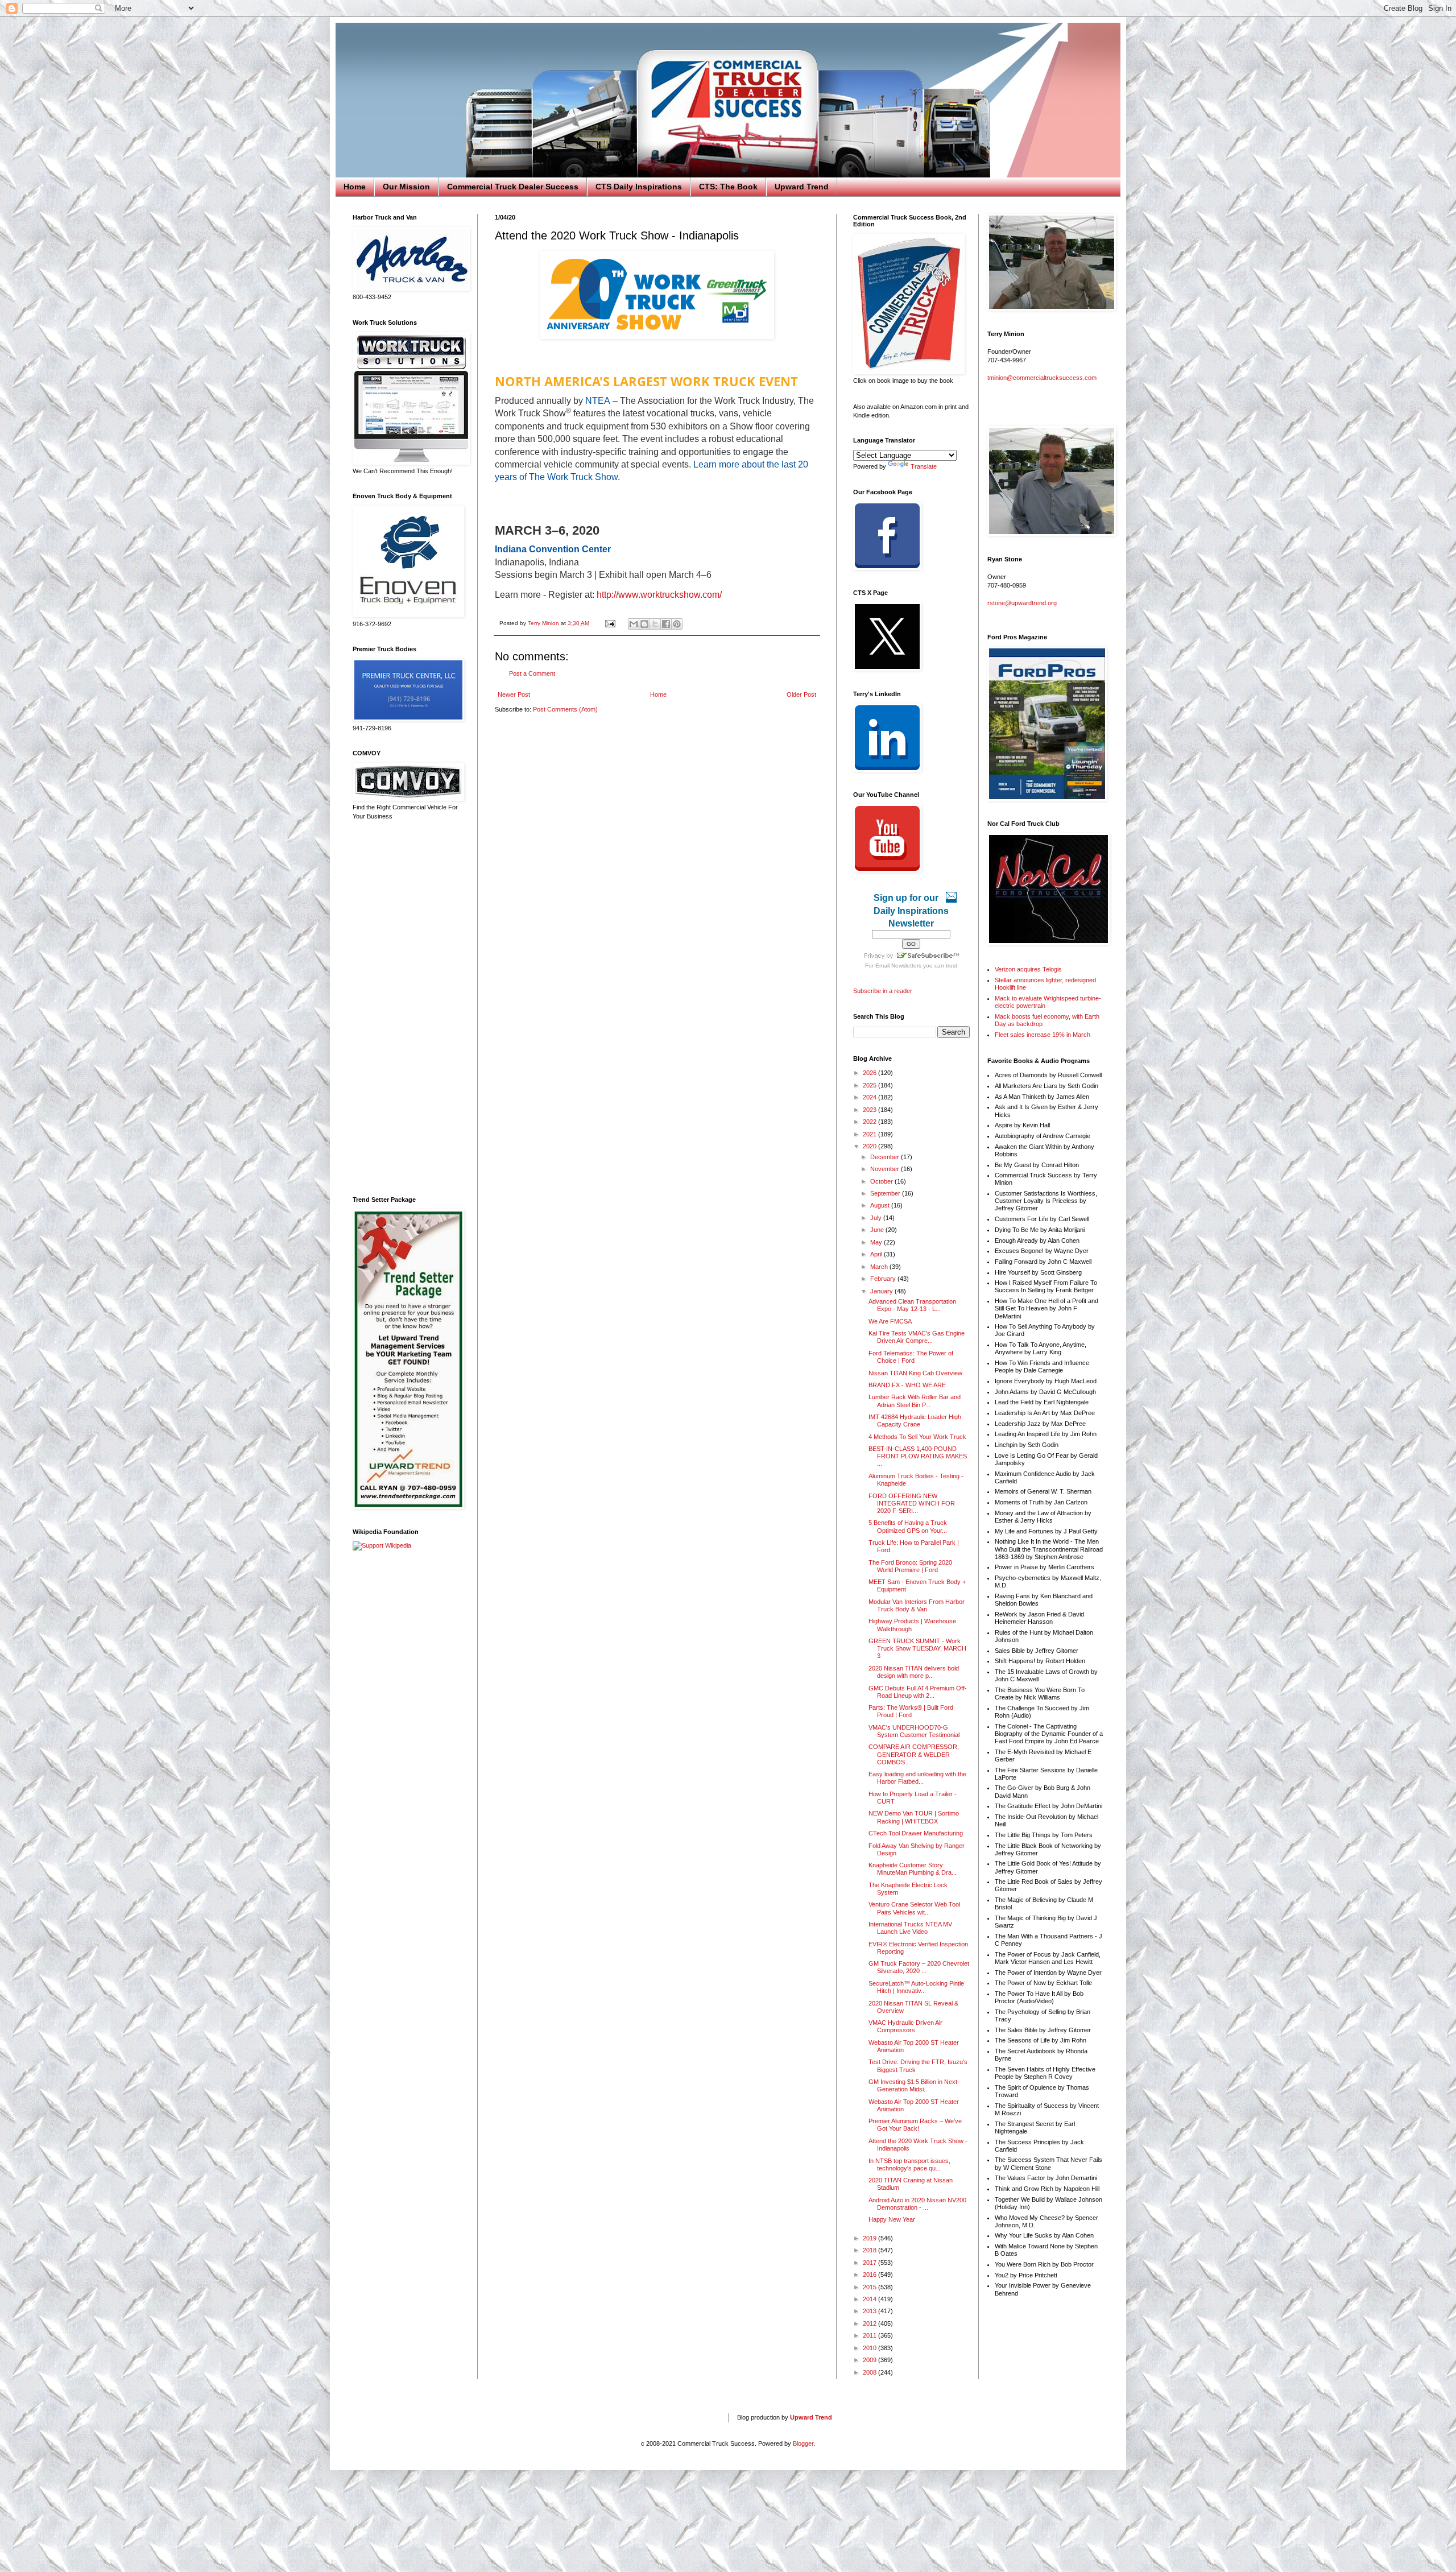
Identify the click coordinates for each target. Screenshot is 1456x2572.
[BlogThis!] (644, 624)
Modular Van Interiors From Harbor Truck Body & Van (917, 1605)
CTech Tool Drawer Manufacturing (916, 1833)
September (886, 1193)
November (886, 1169)
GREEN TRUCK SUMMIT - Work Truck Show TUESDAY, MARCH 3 (917, 1648)
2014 (870, 2299)
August (881, 1205)
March (880, 1267)
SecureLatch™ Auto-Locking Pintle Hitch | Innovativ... (916, 1987)
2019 (870, 2238)
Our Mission (406, 187)
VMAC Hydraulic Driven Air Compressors (905, 2026)
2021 (870, 1134)
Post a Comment (532, 673)
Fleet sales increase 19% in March (1043, 1035)
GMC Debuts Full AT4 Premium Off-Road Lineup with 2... (918, 1692)
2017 (870, 2263)
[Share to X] (655, 624)
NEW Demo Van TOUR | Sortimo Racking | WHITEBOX (914, 1817)
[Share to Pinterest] (677, 624)
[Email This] (634, 624)
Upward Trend (802, 187)
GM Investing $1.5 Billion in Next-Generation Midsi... (914, 2085)
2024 (870, 1097)
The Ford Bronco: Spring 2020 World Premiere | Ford (910, 1566)
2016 (870, 2275)
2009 (870, 2360)
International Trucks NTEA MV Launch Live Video (910, 1928)
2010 (870, 2348)
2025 (870, 1085)
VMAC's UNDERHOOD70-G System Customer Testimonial (914, 1731)
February (884, 1279)
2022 (870, 1122)
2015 (870, 2287)
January (882, 1291)
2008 (870, 2372)
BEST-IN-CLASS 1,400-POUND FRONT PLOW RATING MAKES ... (918, 1456)
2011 (870, 2335)
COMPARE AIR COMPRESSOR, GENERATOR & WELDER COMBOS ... (914, 1754)
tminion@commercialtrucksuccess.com (1042, 378)
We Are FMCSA (890, 1321)
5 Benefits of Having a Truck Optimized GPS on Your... (908, 1526)
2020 (870, 1146)
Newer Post (514, 694)
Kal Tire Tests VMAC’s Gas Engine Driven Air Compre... (917, 1337)
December (886, 1157)
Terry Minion (544, 623)
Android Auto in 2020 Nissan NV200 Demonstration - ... (917, 2204)
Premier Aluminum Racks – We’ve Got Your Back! (915, 2125)
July (877, 1218)
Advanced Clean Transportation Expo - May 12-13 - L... (912, 1305)
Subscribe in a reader (883, 991)
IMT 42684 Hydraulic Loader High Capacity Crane (915, 1421)
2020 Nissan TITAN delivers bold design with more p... (914, 1672)
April (877, 1254)
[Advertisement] (407, 1008)
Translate (924, 466)
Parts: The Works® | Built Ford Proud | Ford (911, 1711)
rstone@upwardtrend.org (1022, 603)
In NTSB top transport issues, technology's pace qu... (909, 2164)
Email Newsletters (898, 965)
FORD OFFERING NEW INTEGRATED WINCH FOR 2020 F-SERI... (912, 1503)
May (877, 1242)
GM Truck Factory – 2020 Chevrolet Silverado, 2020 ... (919, 1967)
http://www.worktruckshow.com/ (659, 595)
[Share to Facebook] (666, 624)
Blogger (803, 2443)
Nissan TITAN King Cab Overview (915, 1373)
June (878, 1230)
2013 (870, 2311)
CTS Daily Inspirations (639, 187)
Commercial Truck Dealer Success (513, 187)
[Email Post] (610, 623)
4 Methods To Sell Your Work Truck (917, 1437)
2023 (870, 1110)
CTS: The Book (728, 187)
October (882, 1181)
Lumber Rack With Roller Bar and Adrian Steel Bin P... (915, 1401)
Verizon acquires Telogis (1028, 969)
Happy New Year (892, 2219)
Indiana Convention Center (553, 549)
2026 (870, 1073)
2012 (870, 2323)
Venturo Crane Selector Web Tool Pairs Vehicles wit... (914, 1908)
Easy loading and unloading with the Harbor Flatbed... (917, 1778)
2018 (870, 2250)
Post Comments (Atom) (565, 709)
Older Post (801, 694)
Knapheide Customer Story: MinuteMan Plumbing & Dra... (913, 1869)
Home (355, 187)
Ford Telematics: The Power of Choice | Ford (911, 1357)
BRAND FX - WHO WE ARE (907, 1385)
